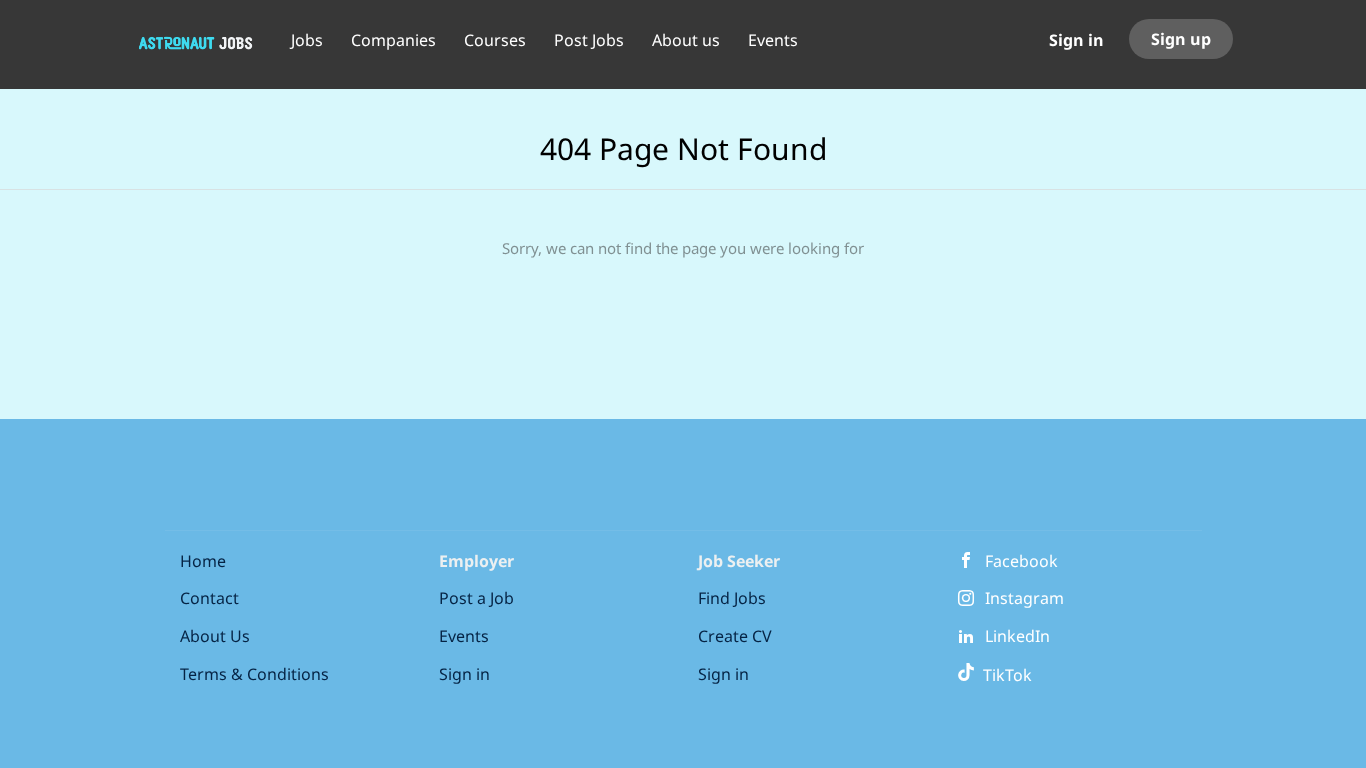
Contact (209, 598)
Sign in (1076, 40)
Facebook (1021, 561)
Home (203, 561)
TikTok (1003, 675)
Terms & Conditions (254, 674)
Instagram (1024, 598)
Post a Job (476, 598)
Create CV (735, 636)
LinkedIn (1017, 636)
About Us (215, 636)
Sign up (1181, 39)
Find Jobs (732, 598)
